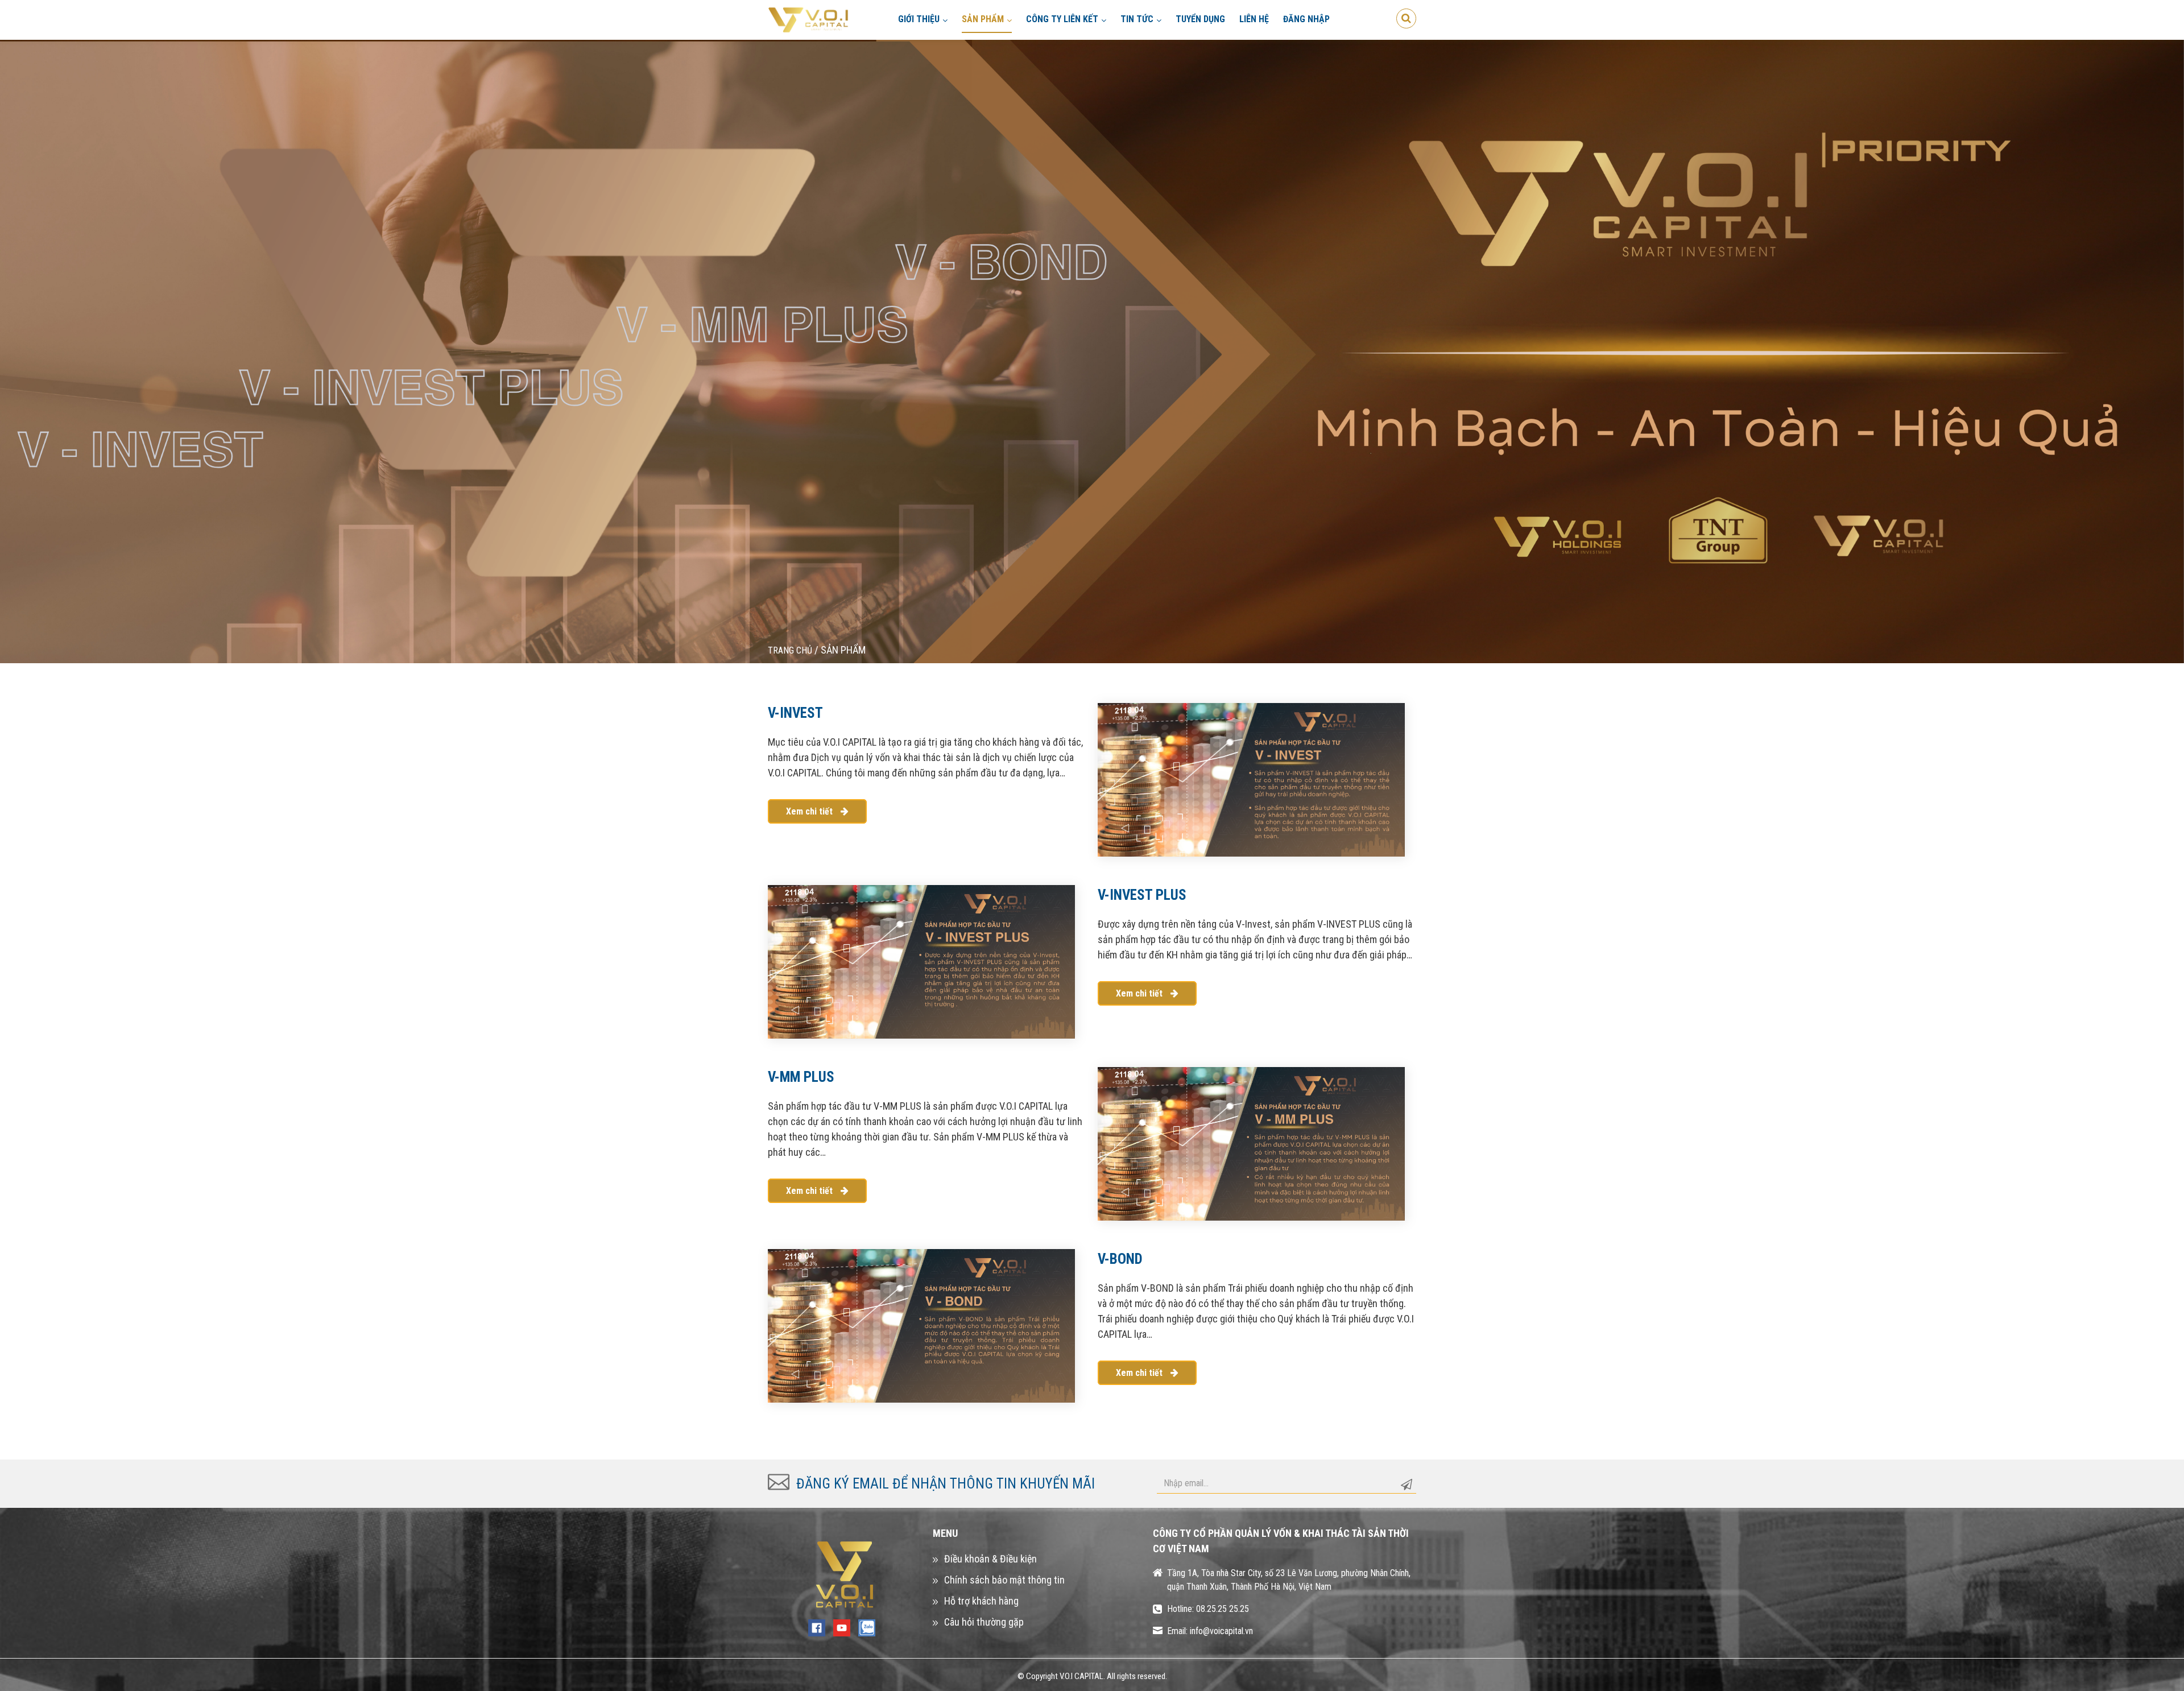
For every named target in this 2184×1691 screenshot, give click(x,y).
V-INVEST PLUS (1142, 895)
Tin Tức (1137, 19)
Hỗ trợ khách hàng (981, 1601)
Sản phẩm (983, 19)
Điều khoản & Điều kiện (990, 1559)
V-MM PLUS (801, 1077)
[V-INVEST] (1251, 778)
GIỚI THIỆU (919, 19)
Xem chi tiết (810, 811)
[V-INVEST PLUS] (921, 960)
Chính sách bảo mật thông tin (1004, 1580)
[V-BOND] (921, 1324)
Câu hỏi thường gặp (984, 1622)
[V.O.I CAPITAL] (809, 19)
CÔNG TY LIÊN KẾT (1062, 19)
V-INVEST (795, 713)
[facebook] (817, 1627)
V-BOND (1120, 1259)
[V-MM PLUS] (1251, 1142)
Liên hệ (1254, 19)
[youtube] (842, 1627)
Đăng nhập (1306, 19)
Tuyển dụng (1200, 19)
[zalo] (867, 1627)
